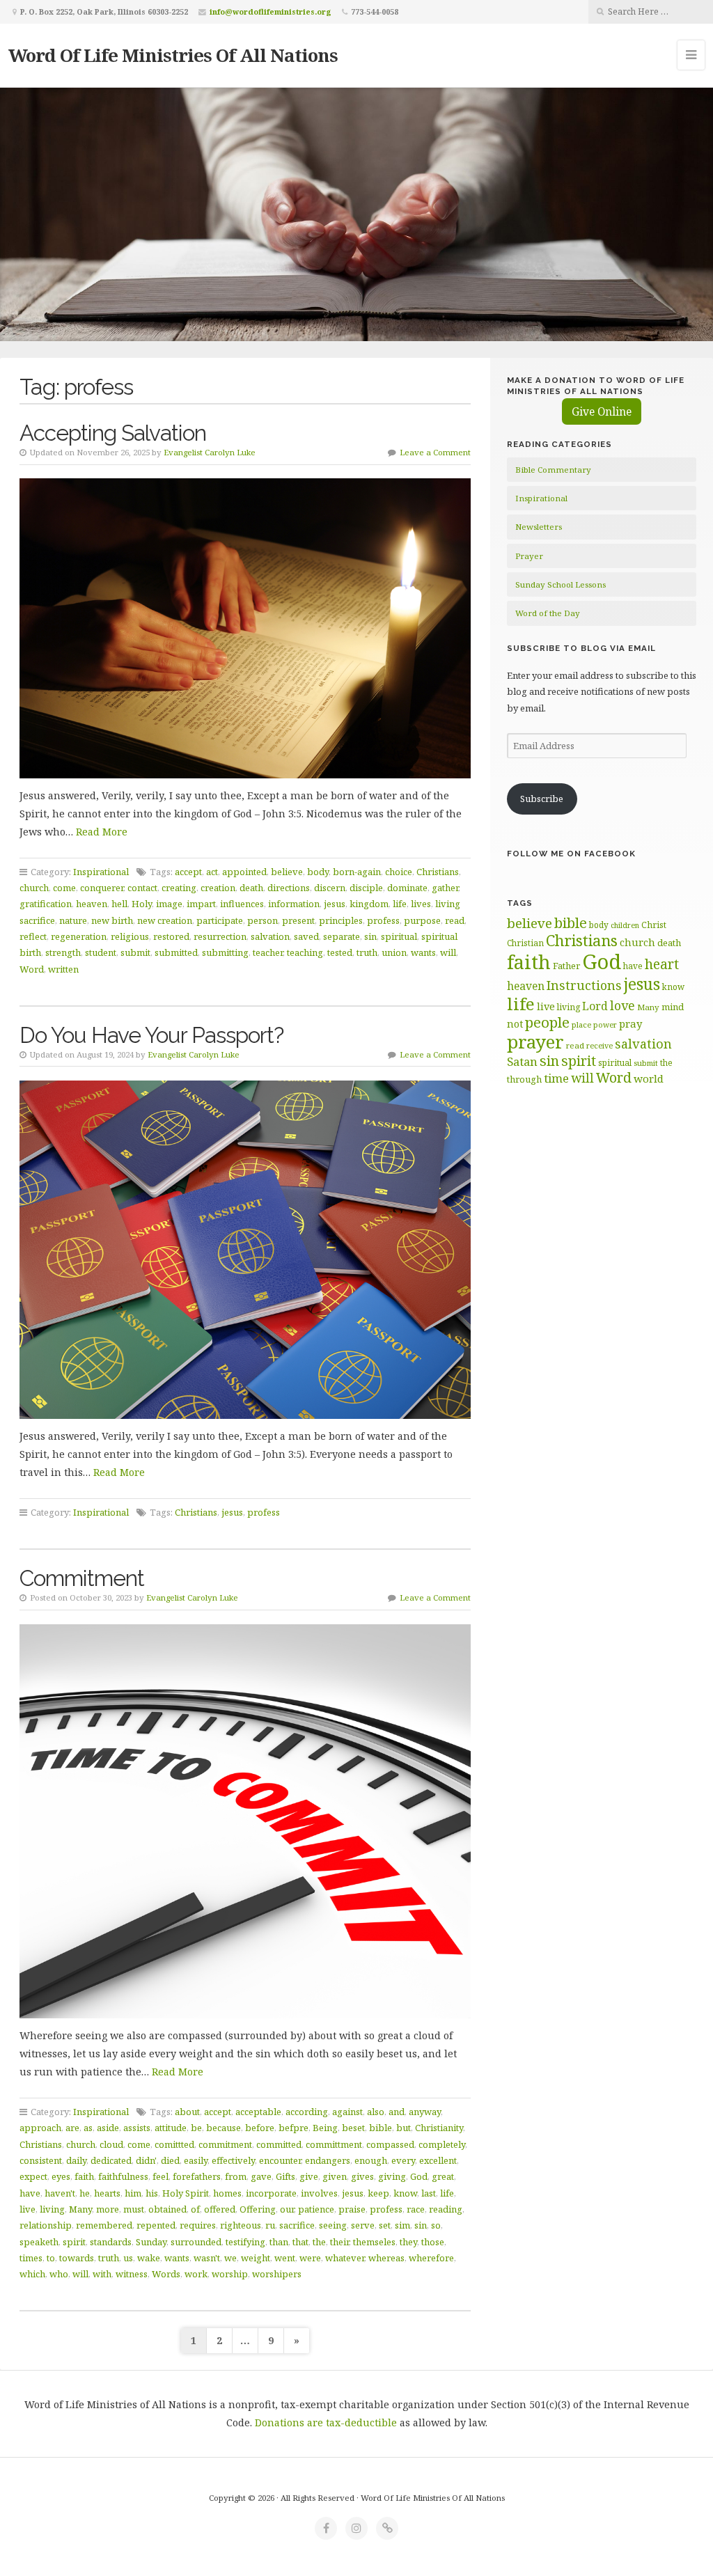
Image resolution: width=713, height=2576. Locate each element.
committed (279, 2144)
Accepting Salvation (113, 433)
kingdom (369, 904)
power (605, 1025)
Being (325, 2128)
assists (137, 2128)
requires (198, 2225)
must (134, 2209)
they (408, 2242)
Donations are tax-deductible (326, 2422)
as (88, 2128)
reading (446, 2209)
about (187, 2112)
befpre (293, 2128)
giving (392, 2176)
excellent (438, 2160)
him (133, 2193)
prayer (535, 1042)
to (51, 2258)
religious (130, 936)
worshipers (277, 2274)
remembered (104, 2225)
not (515, 1024)
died (170, 2160)
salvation (270, 936)
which (32, 2274)
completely (442, 2144)
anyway (425, 2112)
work (196, 2274)
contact (142, 888)
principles (341, 920)
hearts (107, 2193)
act (212, 872)
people (547, 1022)
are (72, 2128)
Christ (654, 925)
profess (383, 920)
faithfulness (123, 2176)
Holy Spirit (186, 2193)
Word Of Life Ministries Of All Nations (173, 55)
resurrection (220, 936)
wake (149, 2258)
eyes (61, 2176)
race (416, 2209)
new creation (165, 920)
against (347, 2112)
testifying (245, 2242)
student (101, 952)
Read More (102, 832)
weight (256, 2258)
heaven (92, 904)
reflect (33, 936)
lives (421, 904)
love (622, 1005)
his (152, 2193)
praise (352, 2209)
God (419, 2176)
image (169, 904)
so (436, 2225)
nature (73, 920)
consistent (41, 2160)
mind (673, 1007)
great (443, 2176)
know (405, 2193)
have (30, 2193)
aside (108, 2128)
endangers (328, 2160)
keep (378, 2193)
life (400, 904)
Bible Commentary (553, 470)
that (300, 2242)
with (102, 2274)
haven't (60, 2193)
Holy (142, 904)
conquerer (102, 888)
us (128, 2258)
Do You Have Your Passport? (151, 1035)
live (28, 2209)
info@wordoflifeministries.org (271, 11)
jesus (335, 904)
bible (381, 2128)
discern (330, 888)
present (298, 920)
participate (220, 920)
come (64, 888)
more (108, 2209)
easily (196, 2160)
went (285, 2258)
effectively (233, 2160)
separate (342, 936)
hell (119, 904)
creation (218, 888)
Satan (522, 1061)
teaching (305, 952)
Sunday (151, 2242)
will (448, 952)
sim (402, 2225)
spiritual (399, 936)
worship (230, 2274)
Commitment (82, 1578)
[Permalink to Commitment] (245, 1822)
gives (362, 2176)
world (649, 1078)
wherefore (431, 2258)
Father (566, 966)
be (196, 2128)
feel (160, 2176)
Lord (595, 1006)
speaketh (39, 2242)
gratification (46, 904)
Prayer (529, 556)
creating (179, 888)
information (294, 904)
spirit (74, 2242)
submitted (176, 952)
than (279, 2242)
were (310, 2258)
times (31, 2258)
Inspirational (101, 872)
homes (227, 2193)
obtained (167, 2209)
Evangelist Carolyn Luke (210, 452)
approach (40, 2128)
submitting (225, 952)
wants (423, 952)
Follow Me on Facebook (571, 854)
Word (32, 969)
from (236, 2176)
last (429, 2193)
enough (371, 2160)
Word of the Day (548, 613)
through (524, 1079)
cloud (111, 2144)
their (339, 2242)
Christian (525, 943)
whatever (345, 2258)
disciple (366, 888)
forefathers (197, 2176)
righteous (241, 2225)
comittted (174, 2144)
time (556, 1078)
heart (662, 964)
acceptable (258, 2112)
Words (166, 2274)
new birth (112, 920)
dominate (407, 888)
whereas (386, 2258)
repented (156, 2225)
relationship (46, 2225)
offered (220, 2209)
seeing (333, 2225)
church (34, 888)
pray (630, 1023)
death (251, 888)
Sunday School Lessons (561, 584)
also (376, 2112)
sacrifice (297, 2225)
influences (242, 904)
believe (287, 872)
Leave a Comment (435, 452)
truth (367, 952)
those (433, 2242)
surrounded (196, 2242)
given (335, 2176)
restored (171, 936)
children (625, 925)
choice (399, 872)
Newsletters (539, 527)
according (307, 2112)
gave (261, 2176)
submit (135, 952)
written (63, 969)
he (85, 2193)
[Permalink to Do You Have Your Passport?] (245, 1250)
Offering (258, 2209)
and (397, 2112)
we (230, 2258)
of (195, 2209)
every (403, 2160)
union (394, 952)
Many (80, 2209)
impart (201, 904)
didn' (146, 2160)
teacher (268, 952)
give (309, 2176)
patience (316, 2209)
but (403, 2128)
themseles (374, 2242)
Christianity (439, 2128)
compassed (390, 2144)
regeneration (79, 936)
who (59, 2274)
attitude (171, 2128)
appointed (244, 872)
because (224, 2128)
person (263, 920)
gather (445, 888)
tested (340, 952)
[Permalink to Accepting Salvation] (245, 628)
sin (370, 936)
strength (63, 952)
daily (76, 2160)
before (260, 2128)
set (385, 2225)
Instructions (584, 985)
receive (600, 1045)
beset (353, 2128)
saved (306, 936)
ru (270, 2225)
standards (111, 2242)
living (52, 2209)
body (318, 872)
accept (188, 872)
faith (84, 2176)
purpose (422, 920)
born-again (357, 872)
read (455, 920)
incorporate (271, 2193)
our (287, 2209)
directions (289, 888)
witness (132, 2274)
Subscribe (542, 799)
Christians (438, 872)
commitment (225, 2144)
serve (363, 2225)
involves (319, 2193)
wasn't (207, 2258)
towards (77, 2258)
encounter (280, 2160)
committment (334, 2144)
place (581, 1024)
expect (33, 2176)
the (319, 2242)
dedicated (111, 2160)
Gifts (285, 2176)
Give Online (602, 411)
